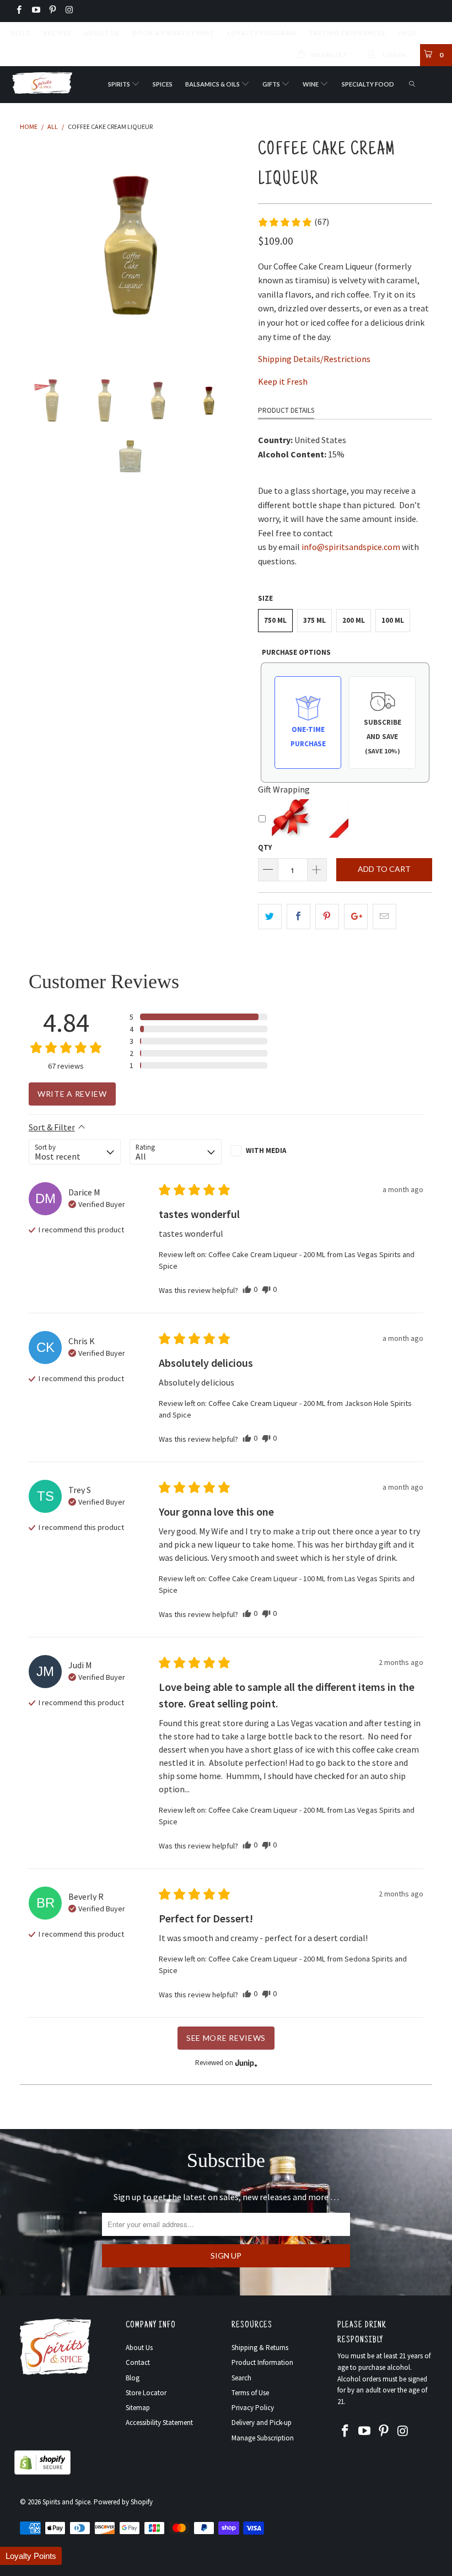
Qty (265, 847)
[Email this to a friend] (384, 917)
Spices (163, 84)
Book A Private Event (173, 33)
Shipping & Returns (260, 2348)
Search (241, 2378)
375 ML (314, 620)
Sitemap (138, 2408)
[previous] (32, 247)
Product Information (262, 2362)
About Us (102, 33)
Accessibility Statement (159, 2423)
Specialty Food (368, 84)
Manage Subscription (263, 2438)
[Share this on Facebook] (298, 917)
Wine (311, 84)
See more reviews (226, 2038)
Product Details (286, 410)
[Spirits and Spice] (42, 82)
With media (266, 1150)
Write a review (72, 1094)
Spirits (120, 84)
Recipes (57, 33)
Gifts (272, 84)
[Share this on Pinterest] (327, 917)
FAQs (408, 33)
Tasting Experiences (347, 33)
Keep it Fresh (283, 381)
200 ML (354, 620)
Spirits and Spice (66, 2502)
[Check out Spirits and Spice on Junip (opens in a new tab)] (245, 2063)
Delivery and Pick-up (262, 2423)
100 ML (393, 620)
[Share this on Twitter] (270, 917)
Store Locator (146, 2393)
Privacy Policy (253, 2408)
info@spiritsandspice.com (351, 547)
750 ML (275, 620)
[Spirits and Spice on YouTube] (35, 11)
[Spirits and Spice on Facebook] (18, 11)
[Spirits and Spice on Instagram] (69, 11)
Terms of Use (250, 2393)
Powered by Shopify (123, 2502)
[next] (235, 247)
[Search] (413, 85)
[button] (293, 222)
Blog (21, 33)
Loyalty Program (262, 33)
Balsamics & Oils (213, 84)
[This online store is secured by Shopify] (42, 2472)
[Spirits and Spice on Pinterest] (52, 11)
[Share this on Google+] (356, 917)
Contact (138, 2362)
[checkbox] (276, 1151)
